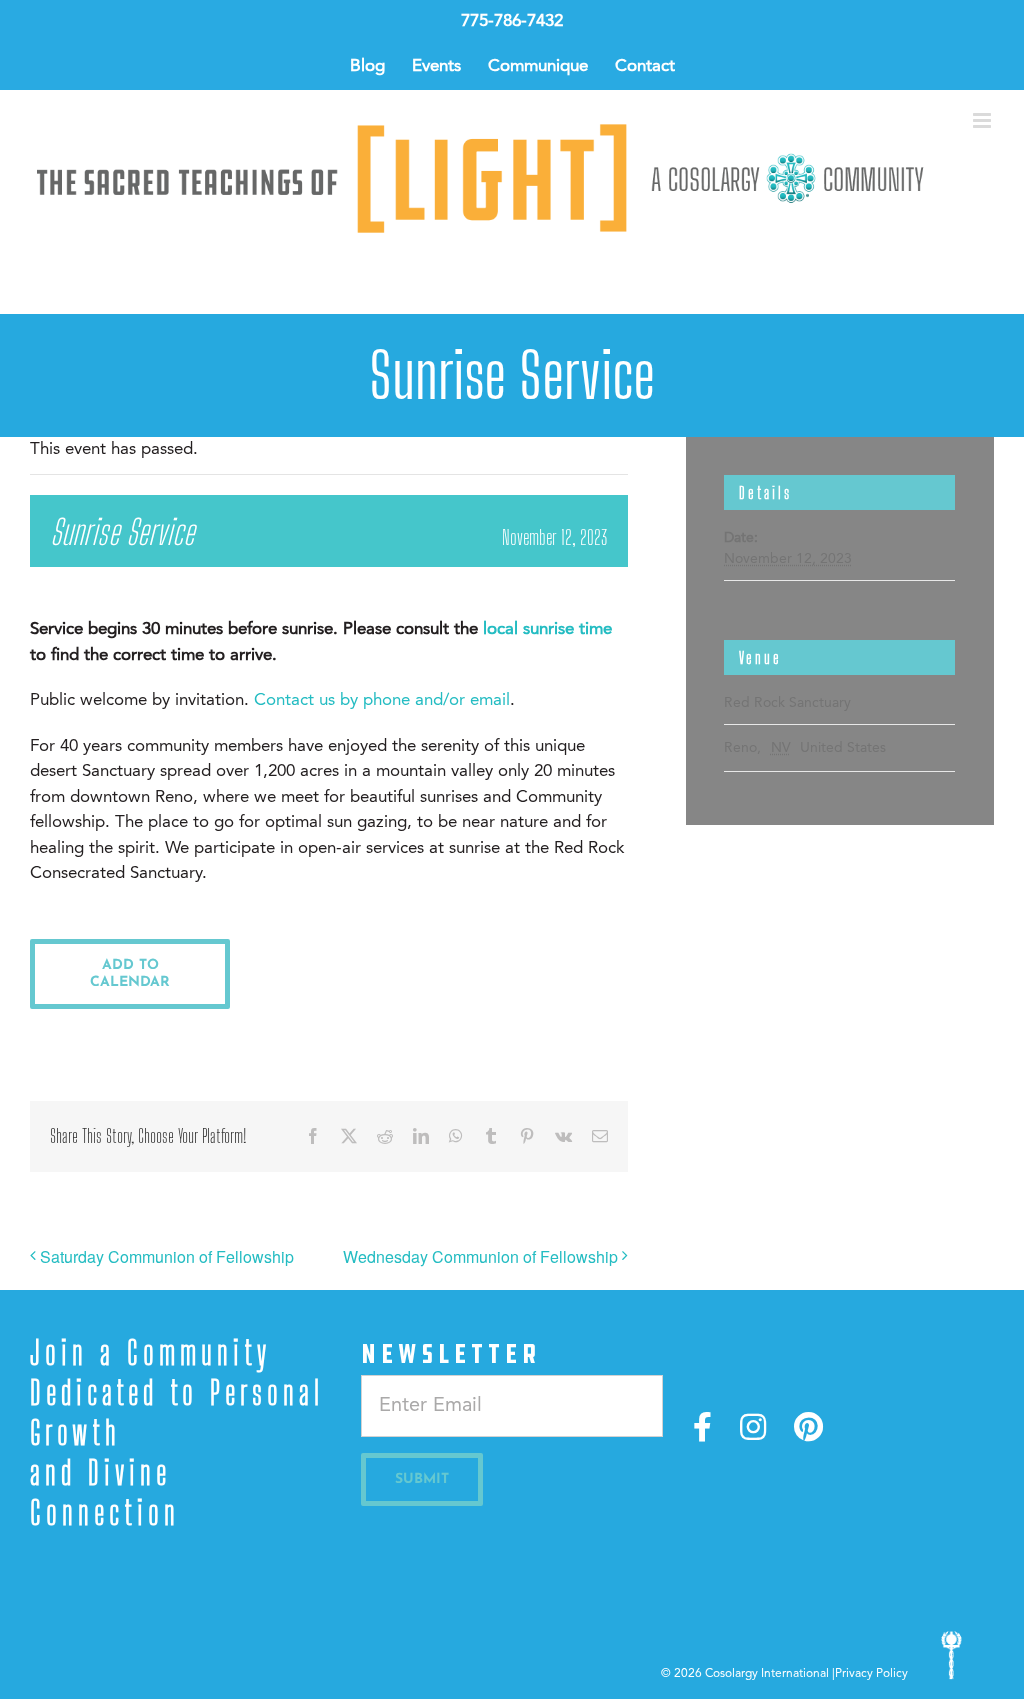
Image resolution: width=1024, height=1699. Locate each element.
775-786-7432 (512, 21)
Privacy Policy (871, 1674)
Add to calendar (130, 974)
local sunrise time (547, 629)
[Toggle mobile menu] (983, 120)
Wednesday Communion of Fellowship (480, 1256)
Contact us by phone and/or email (382, 700)
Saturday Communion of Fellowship (167, 1256)
